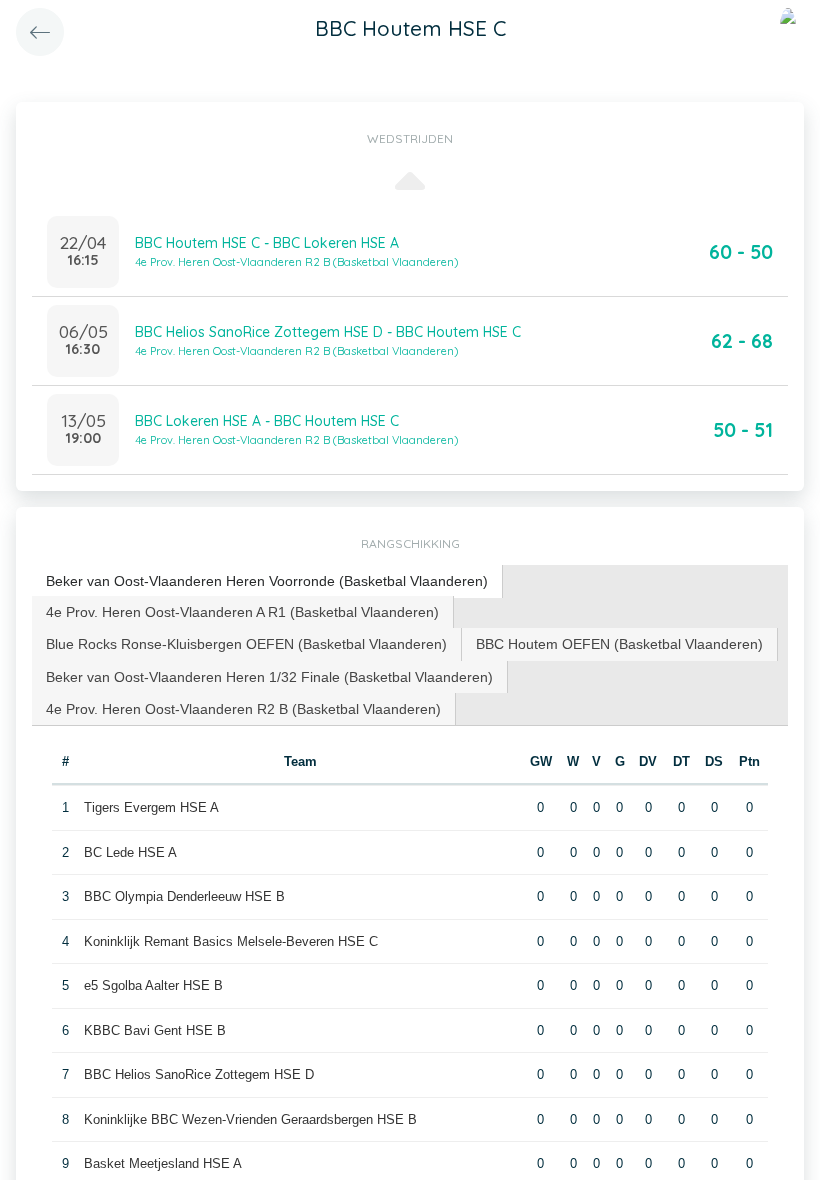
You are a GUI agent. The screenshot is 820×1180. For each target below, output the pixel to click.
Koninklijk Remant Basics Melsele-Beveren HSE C (231, 941)
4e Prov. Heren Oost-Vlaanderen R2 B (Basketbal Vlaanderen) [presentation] (243, 709)
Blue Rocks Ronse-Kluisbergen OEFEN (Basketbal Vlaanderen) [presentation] (246, 644)
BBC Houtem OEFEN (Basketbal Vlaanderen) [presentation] (619, 644)
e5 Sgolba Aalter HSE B (153, 985)
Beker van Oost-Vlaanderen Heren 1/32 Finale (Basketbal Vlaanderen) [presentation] (269, 677)
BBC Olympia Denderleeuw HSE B (184, 896)
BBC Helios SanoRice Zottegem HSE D (199, 1074)
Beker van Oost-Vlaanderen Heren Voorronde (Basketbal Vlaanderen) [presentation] (267, 581)
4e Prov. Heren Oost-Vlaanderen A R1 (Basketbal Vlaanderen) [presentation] (242, 612)
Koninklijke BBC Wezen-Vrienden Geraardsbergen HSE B (250, 1119)
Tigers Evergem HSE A (151, 807)
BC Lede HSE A (130, 852)
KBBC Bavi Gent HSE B (155, 1030)
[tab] (267, 581)
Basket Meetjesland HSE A (163, 1163)
